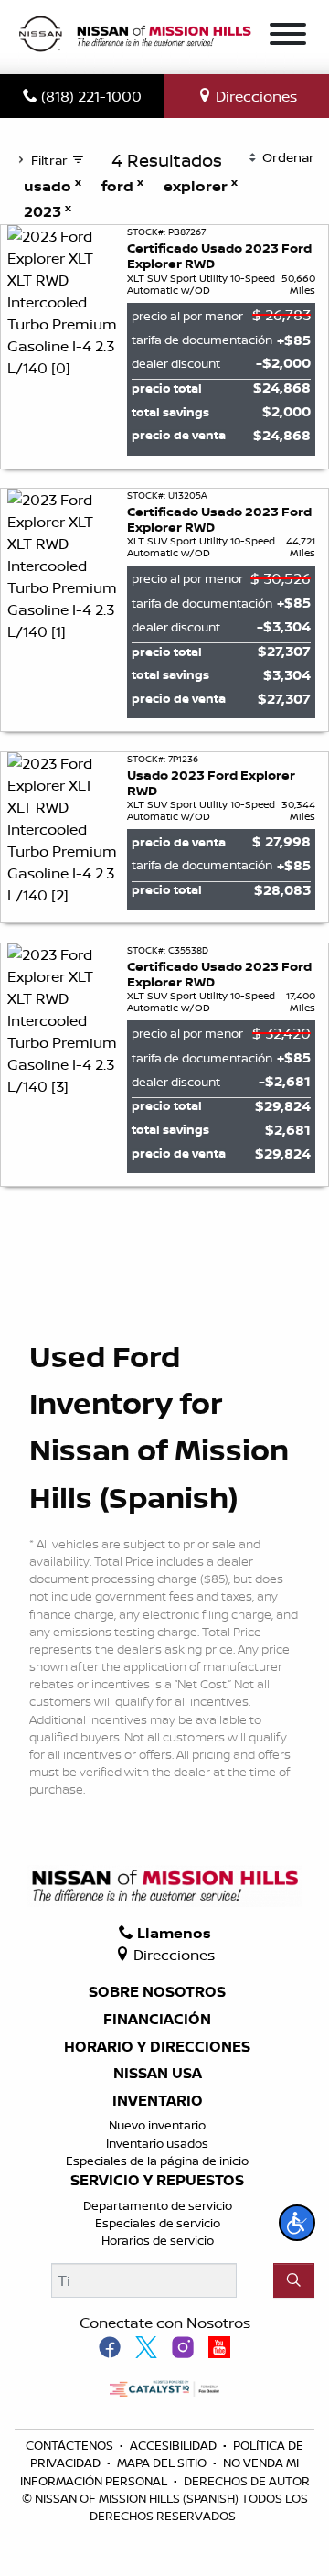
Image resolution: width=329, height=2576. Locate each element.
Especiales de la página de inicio (157, 2161)
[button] (297, 2223)
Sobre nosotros (157, 1992)
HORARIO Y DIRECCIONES (157, 2047)
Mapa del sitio (163, 2463)
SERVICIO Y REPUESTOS (157, 2181)
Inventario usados (157, 2143)
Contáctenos (71, 2445)
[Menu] (288, 37)
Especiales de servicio (158, 2223)
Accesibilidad (175, 2445)
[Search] (294, 2280)
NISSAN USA (158, 2074)
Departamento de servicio (158, 2205)
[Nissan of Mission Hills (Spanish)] (134, 36)
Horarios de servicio (158, 2240)
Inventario (158, 2101)
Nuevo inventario (157, 2125)
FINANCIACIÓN (157, 2020)
